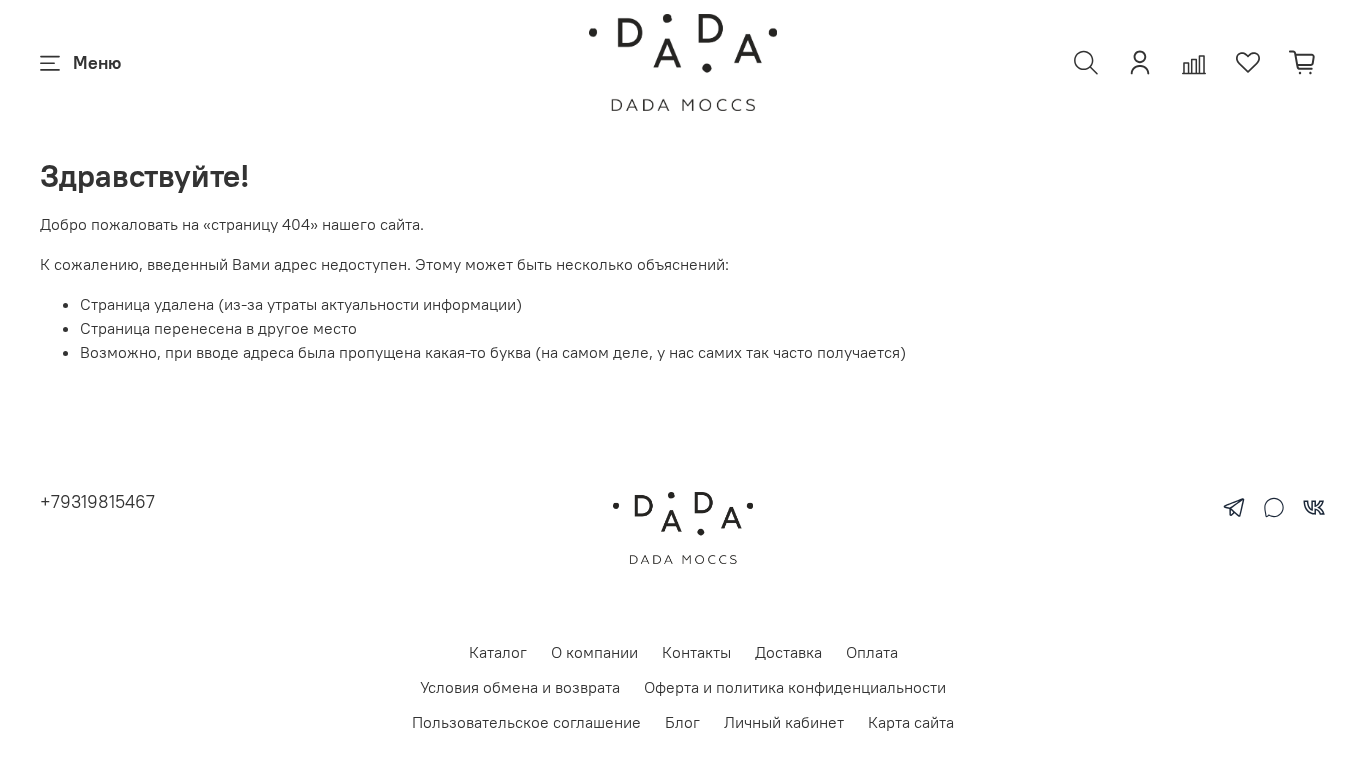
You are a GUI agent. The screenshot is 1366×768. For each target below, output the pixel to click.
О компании (594, 652)
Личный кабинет (784, 722)
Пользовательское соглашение (526, 722)
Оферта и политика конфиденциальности (795, 687)
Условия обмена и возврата (520, 687)
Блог (682, 722)
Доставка (788, 652)
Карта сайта (911, 722)
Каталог (498, 652)
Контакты (696, 652)
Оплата (872, 652)
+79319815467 (97, 501)
